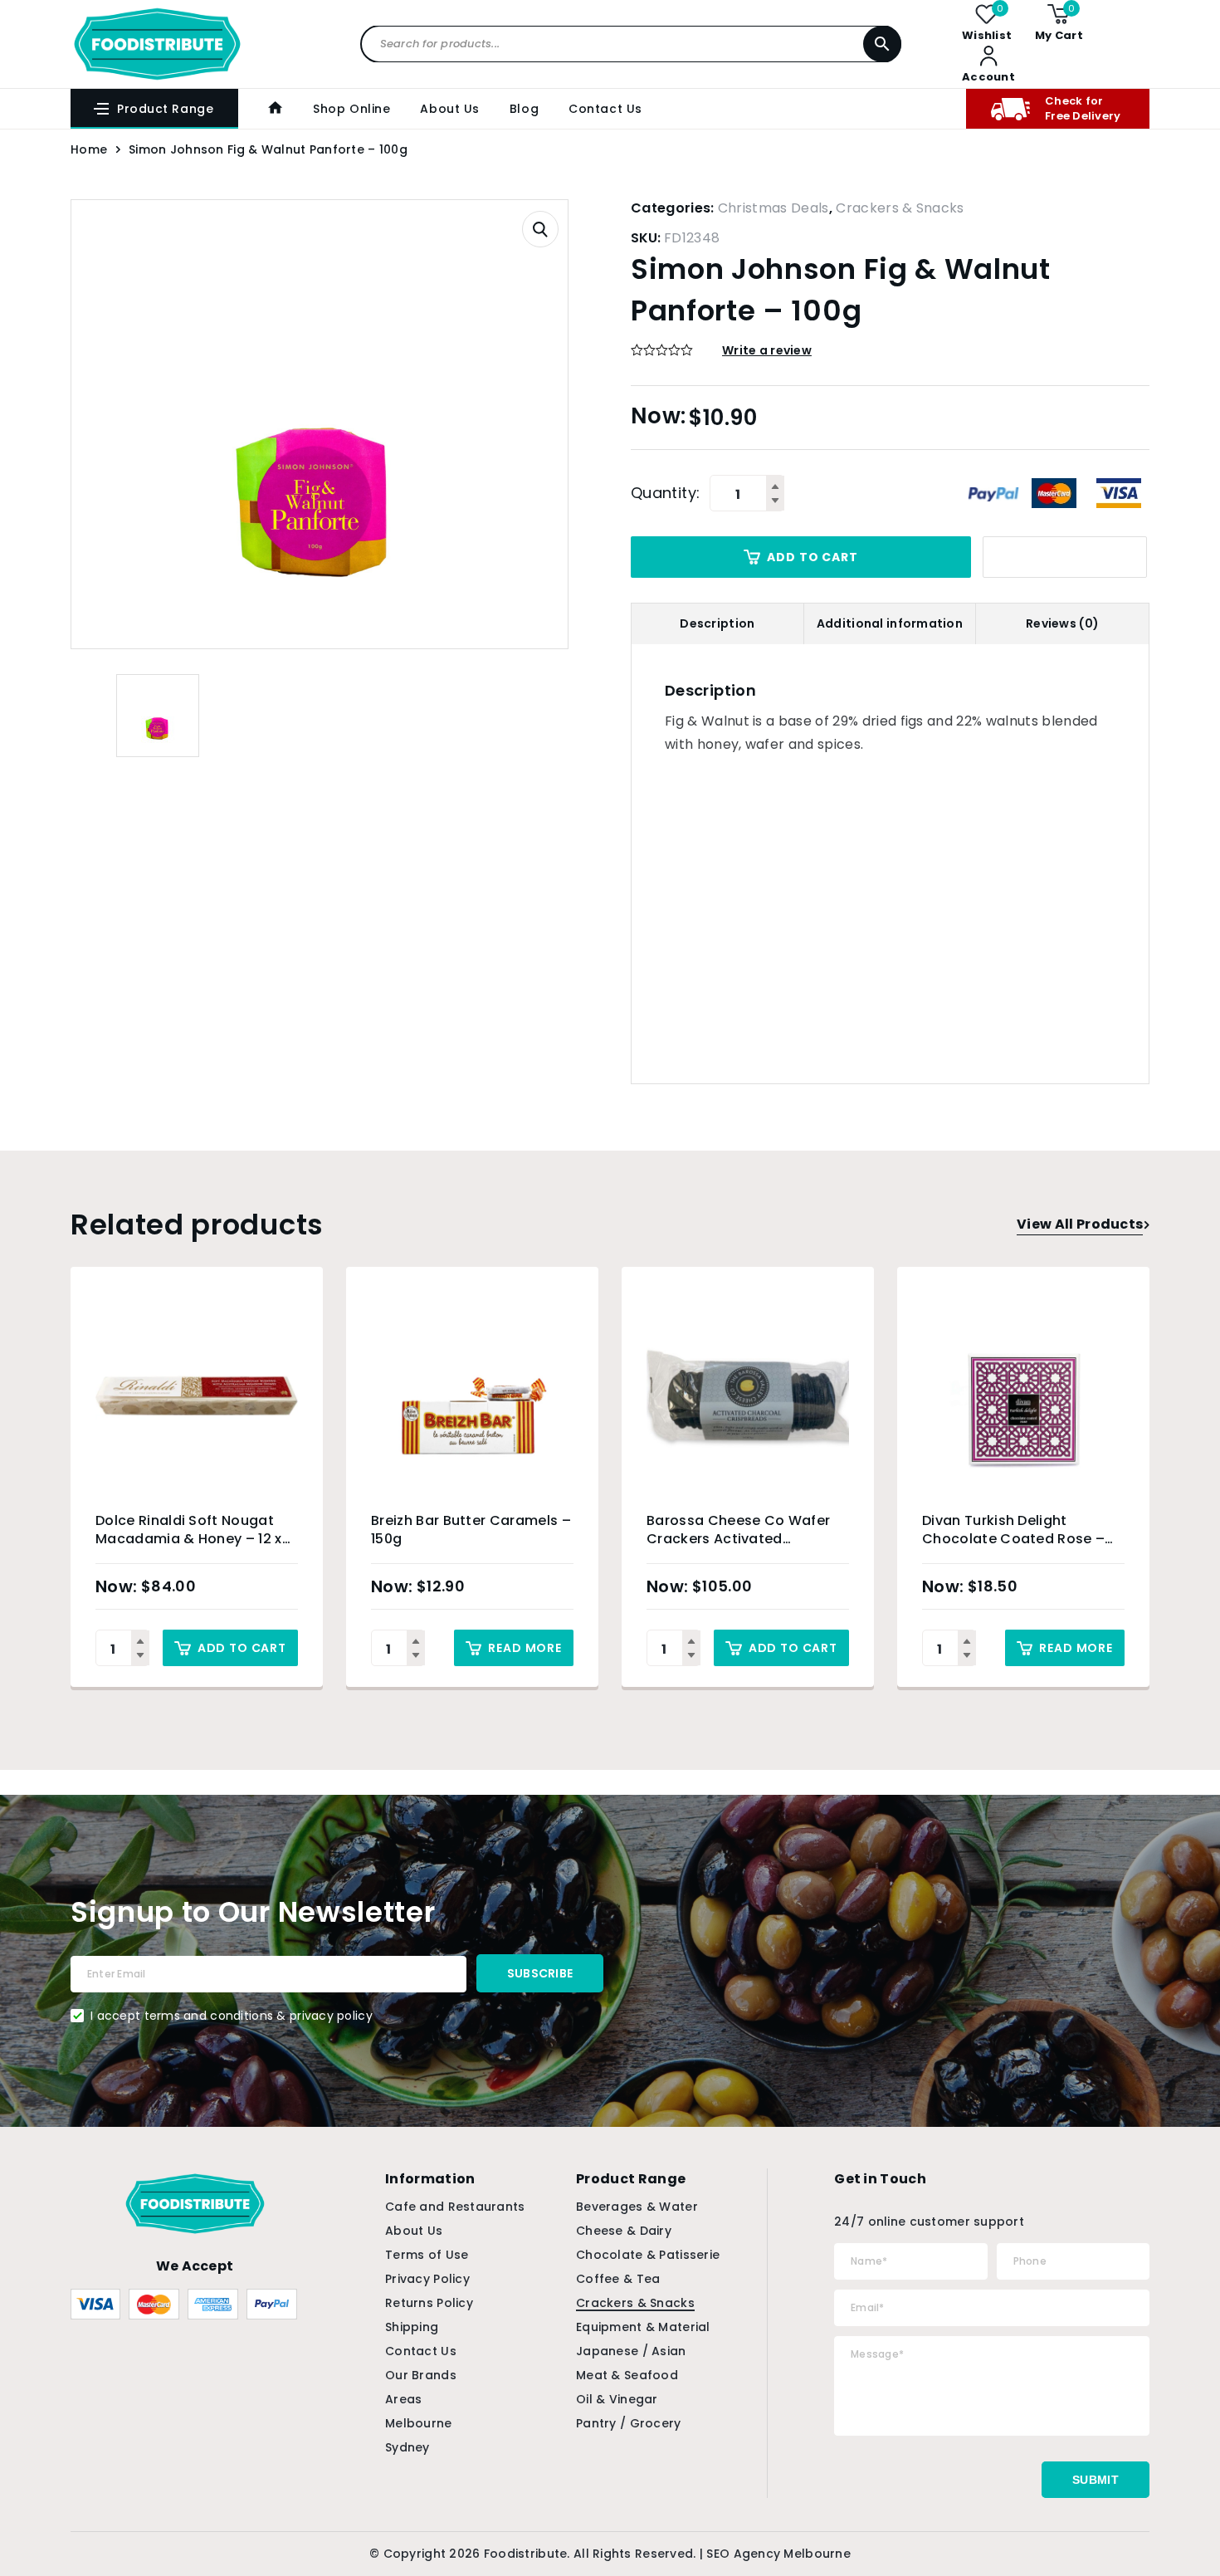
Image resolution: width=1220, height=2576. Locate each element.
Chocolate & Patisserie (648, 2255)
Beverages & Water (637, 2207)
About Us (449, 109)
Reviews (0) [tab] (1062, 623)
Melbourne (419, 2423)
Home (89, 149)
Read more (525, 1648)
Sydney (407, 2447)
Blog (524, 109)
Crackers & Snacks (900, 208)
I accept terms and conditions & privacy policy (232, 2016)
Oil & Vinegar (617, 2399)
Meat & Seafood (627, 2375)
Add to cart (812, 557)
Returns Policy (429, 2303)
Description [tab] (717, 623)
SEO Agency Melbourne (778, 2554)
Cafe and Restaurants (455, 2207)
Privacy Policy (427, 2279)
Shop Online (351, 109)
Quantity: (665, 493)
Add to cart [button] (242, 1648)
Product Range (165, 109)
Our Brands (421, 2375)
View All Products (1080, 1224)
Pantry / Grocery (628, 2423)
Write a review (767, 350)
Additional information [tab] (890, 623)
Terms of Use (427, 2255)
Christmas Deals (773, 208)
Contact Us (605, 109)
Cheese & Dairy (624, 2231)
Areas (403, 2399)
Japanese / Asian (631, 2351)
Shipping (412, 2327)
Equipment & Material (643, 2327)
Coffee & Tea (618, 2279)
